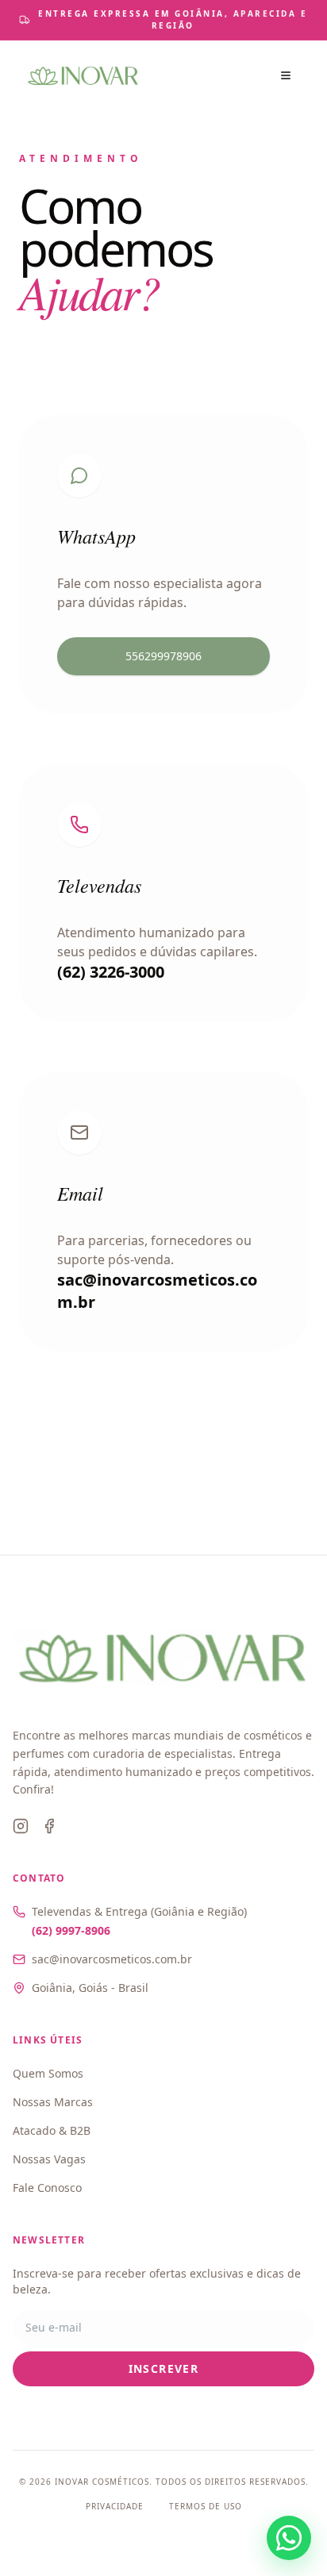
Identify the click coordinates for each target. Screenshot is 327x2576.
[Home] (83, 75)
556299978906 (163, 656)
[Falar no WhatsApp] (289, 2538)
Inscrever (164, 2368)
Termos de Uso (206, 2506)
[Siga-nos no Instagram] (21, 1826)
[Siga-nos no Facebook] (49, 1826)
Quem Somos (48, 2073)
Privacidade (115, 2506)
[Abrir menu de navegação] (286, 75)
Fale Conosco (47, 2188)
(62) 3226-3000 (111, 972)
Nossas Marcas (53, 2102)
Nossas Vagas (49, 2159)
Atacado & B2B (52, 2130)
